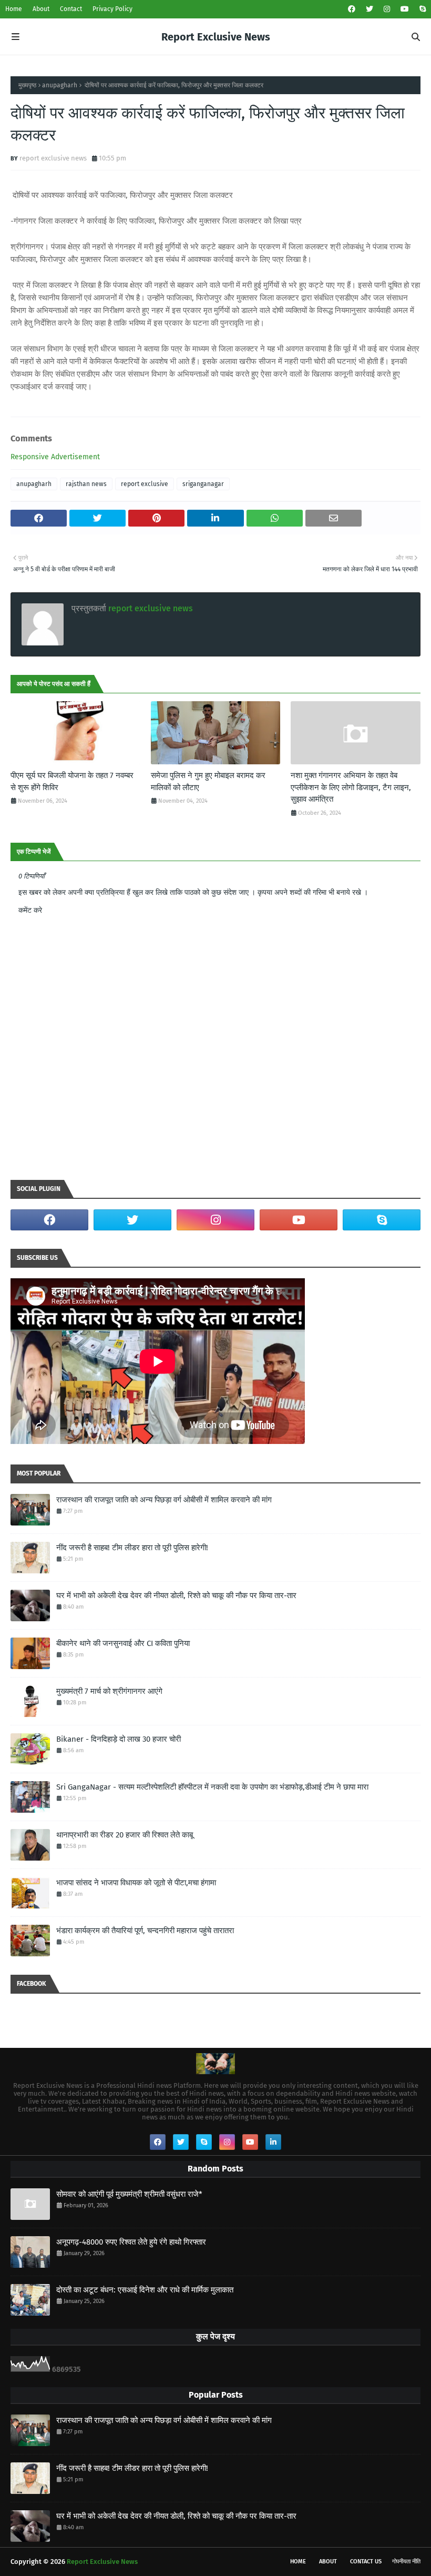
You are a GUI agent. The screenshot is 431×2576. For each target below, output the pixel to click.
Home (14, 9)
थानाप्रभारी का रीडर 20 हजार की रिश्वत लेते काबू (125, 1835)
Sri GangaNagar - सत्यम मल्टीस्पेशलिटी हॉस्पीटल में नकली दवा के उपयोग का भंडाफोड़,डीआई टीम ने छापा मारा (212, 1787)
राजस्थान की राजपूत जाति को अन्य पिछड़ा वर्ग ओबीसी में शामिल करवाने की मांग (164, 1500)
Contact (71, 9)
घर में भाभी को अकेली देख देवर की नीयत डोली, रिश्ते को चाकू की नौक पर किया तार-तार (176, 1595)
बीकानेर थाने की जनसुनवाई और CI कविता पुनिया (123, 1643)
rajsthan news (86, 484)
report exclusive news (53, 158)
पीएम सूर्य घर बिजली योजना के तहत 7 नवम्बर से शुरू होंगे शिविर (72, 781)
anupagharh (60, 85)
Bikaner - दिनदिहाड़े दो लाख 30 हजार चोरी (119, 1739)
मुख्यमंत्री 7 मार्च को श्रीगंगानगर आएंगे (109, 1691)
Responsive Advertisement (55, 457)
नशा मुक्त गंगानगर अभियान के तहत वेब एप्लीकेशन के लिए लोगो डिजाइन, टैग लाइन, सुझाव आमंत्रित (351, 787)
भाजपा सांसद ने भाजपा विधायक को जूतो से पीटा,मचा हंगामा (136, 1883)
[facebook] (352, 9)
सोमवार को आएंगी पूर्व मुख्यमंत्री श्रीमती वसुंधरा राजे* (129, 2194)
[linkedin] (273, 2142)
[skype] (421, 9)
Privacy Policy (112, 9)
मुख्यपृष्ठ (27, 85)
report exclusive (145, 484)
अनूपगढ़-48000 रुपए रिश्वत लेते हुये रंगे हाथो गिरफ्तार (131, 2242)
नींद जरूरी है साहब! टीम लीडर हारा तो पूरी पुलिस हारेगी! (132, 1548)
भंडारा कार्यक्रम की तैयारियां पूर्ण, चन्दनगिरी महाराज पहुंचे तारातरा (145, 1931)
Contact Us (366, 2562)
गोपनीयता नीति (406, 2562)
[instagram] (387, 9)
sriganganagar (203, 484)
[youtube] (405, 9)
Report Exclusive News (216, 37)
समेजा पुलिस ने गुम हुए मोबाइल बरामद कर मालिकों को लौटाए (208, 781)
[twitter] (370, 9)
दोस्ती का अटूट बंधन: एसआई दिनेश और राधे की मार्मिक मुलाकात (145, 2290)
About (41, 9)
